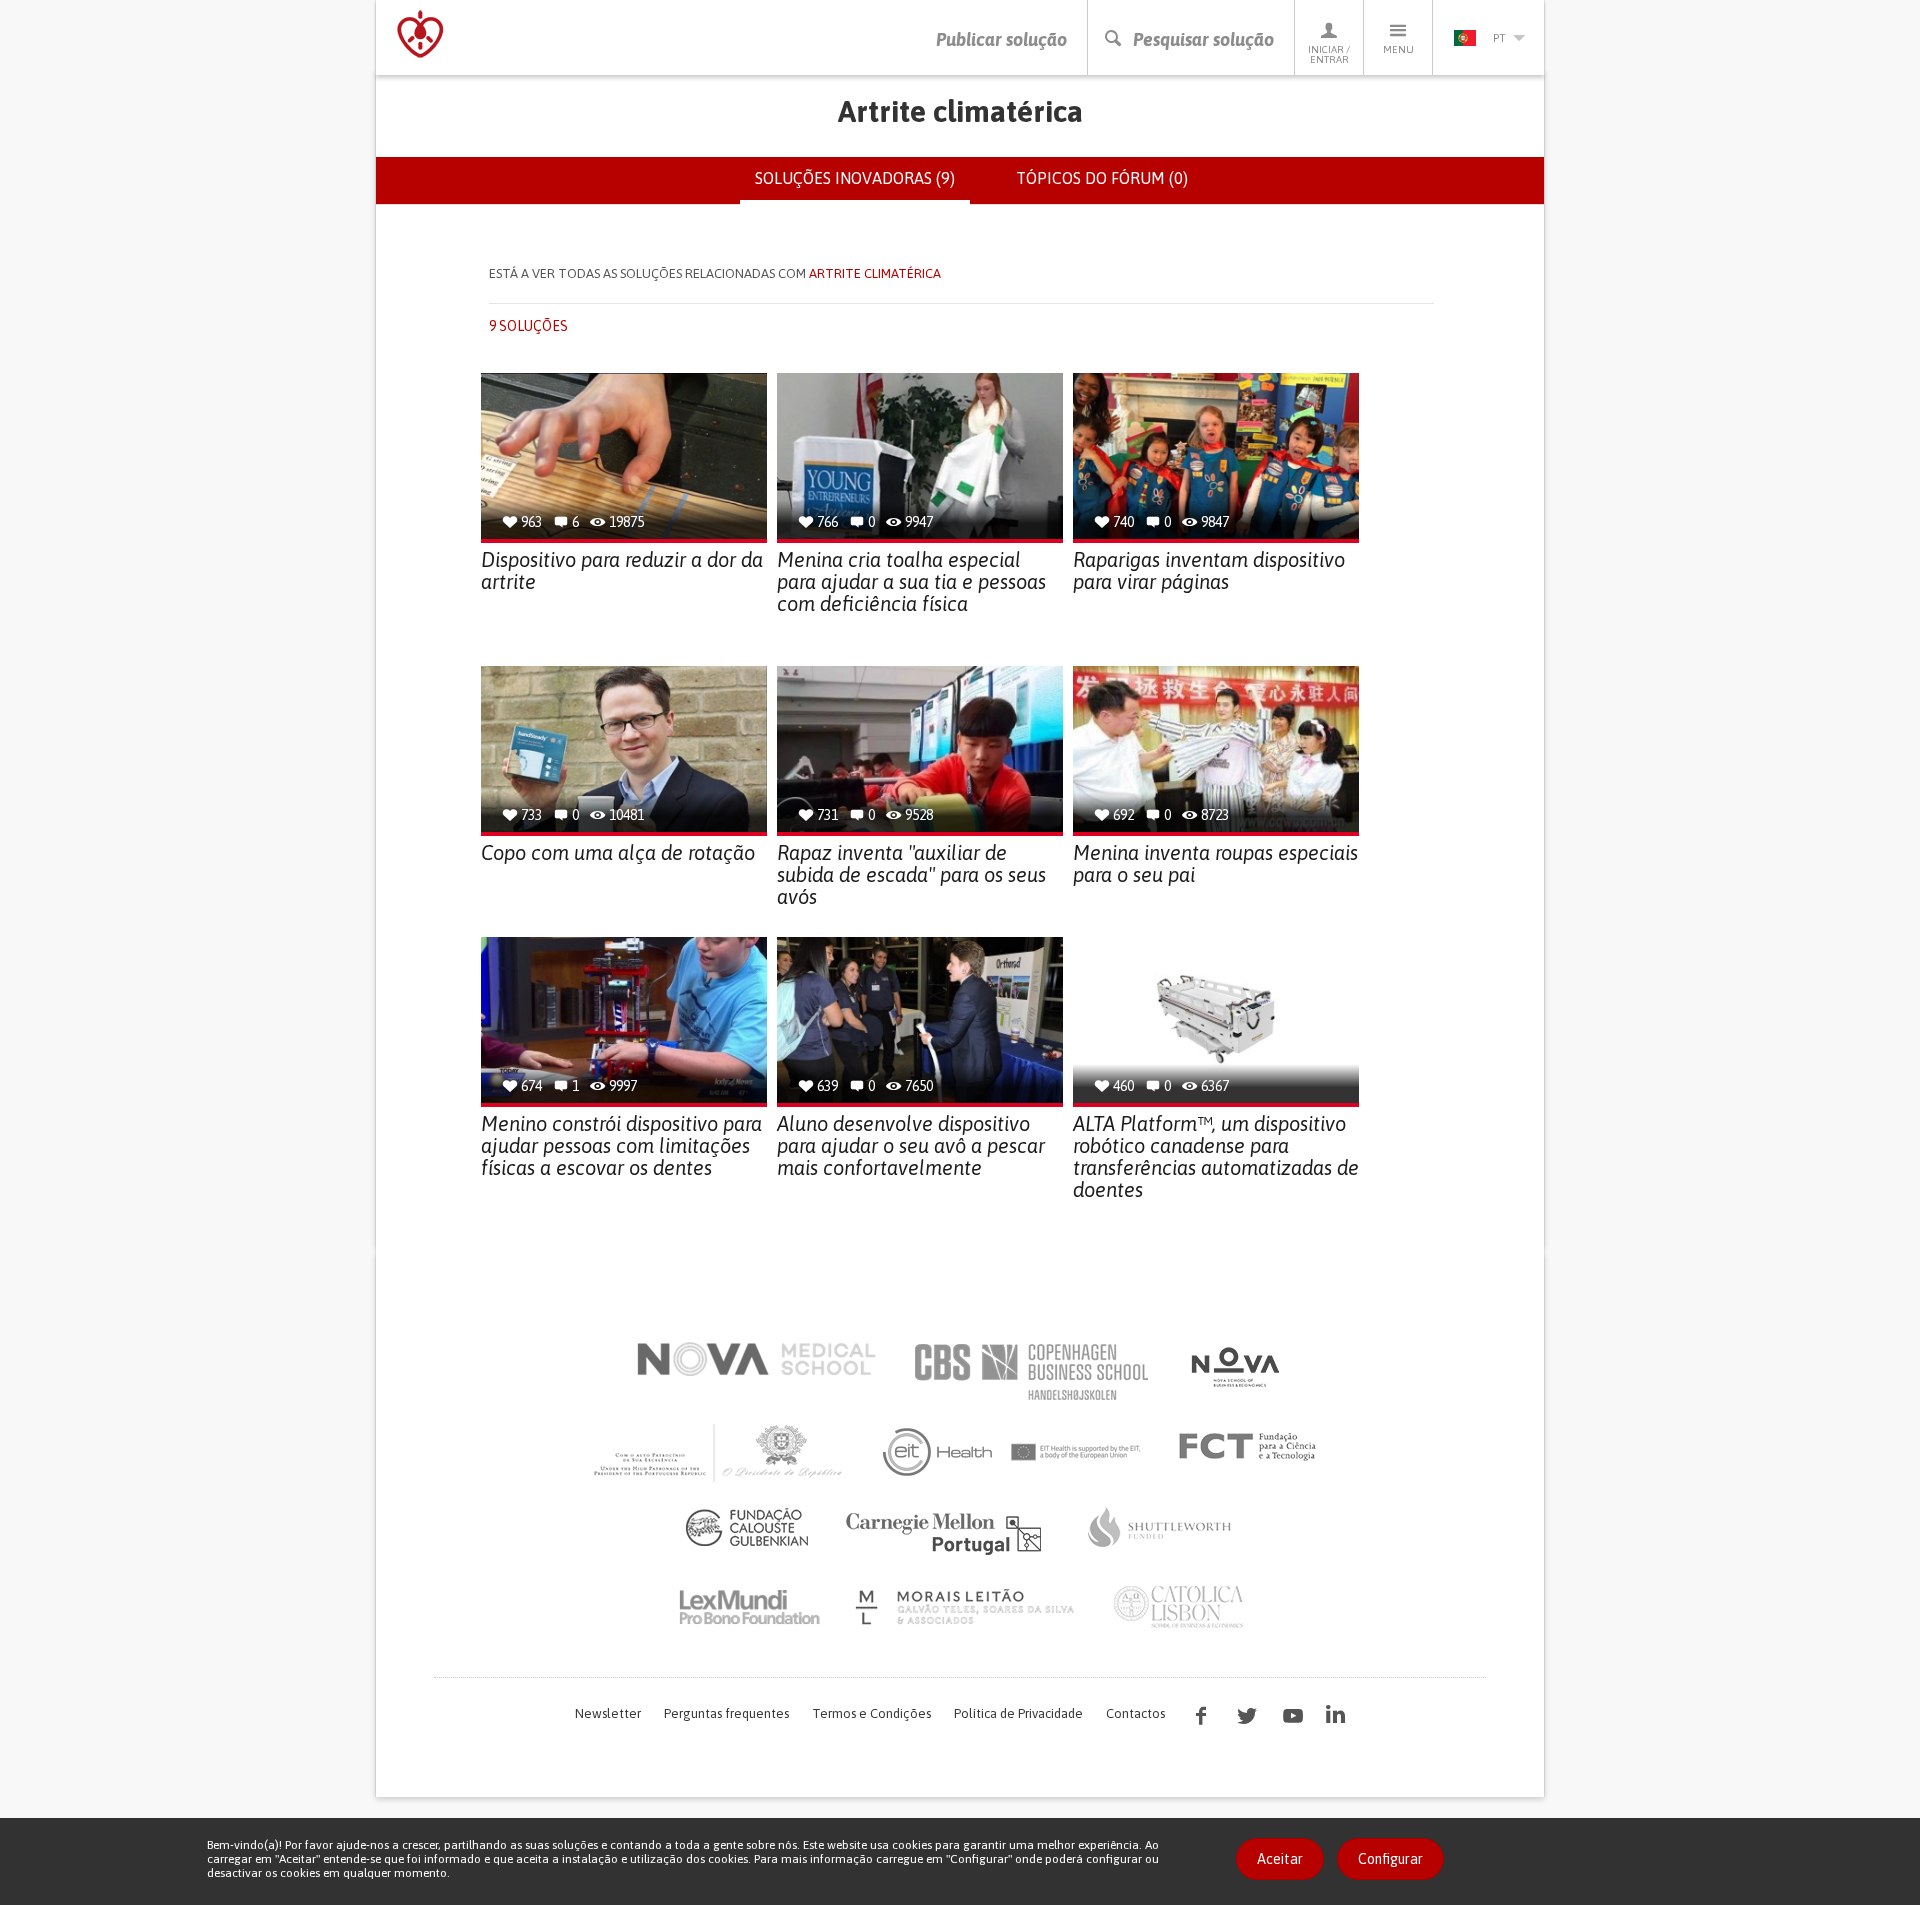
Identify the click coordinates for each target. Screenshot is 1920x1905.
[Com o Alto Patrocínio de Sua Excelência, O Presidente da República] (720, 1452)
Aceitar (1280, 1859)
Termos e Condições (871, 1713)
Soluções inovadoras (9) (862, 187)
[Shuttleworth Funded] (1160, 1527)
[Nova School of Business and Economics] (1234, 1367)
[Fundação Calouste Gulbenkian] (747, 1527)
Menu (1398, 49)
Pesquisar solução (1203, 39)
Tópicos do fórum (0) (1102, 178)
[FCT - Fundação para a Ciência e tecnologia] (1252, 1447)
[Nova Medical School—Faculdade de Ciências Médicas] (756, 1359)
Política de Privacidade (1018, 1713)
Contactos (1135, 1713)
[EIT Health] (1012, 1452)
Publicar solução (1001, 39)
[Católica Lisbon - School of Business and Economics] (1179, 1607)
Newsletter (608, 1713)
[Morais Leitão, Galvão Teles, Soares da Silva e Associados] (967, 1607)
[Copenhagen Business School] (1030, 1372)
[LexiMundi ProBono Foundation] (749, 1607)
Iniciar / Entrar (1329, 54)
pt (1499, 38)
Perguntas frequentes (726, 1713)
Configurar (1390, 1859)
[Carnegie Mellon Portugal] (947, 1532)
